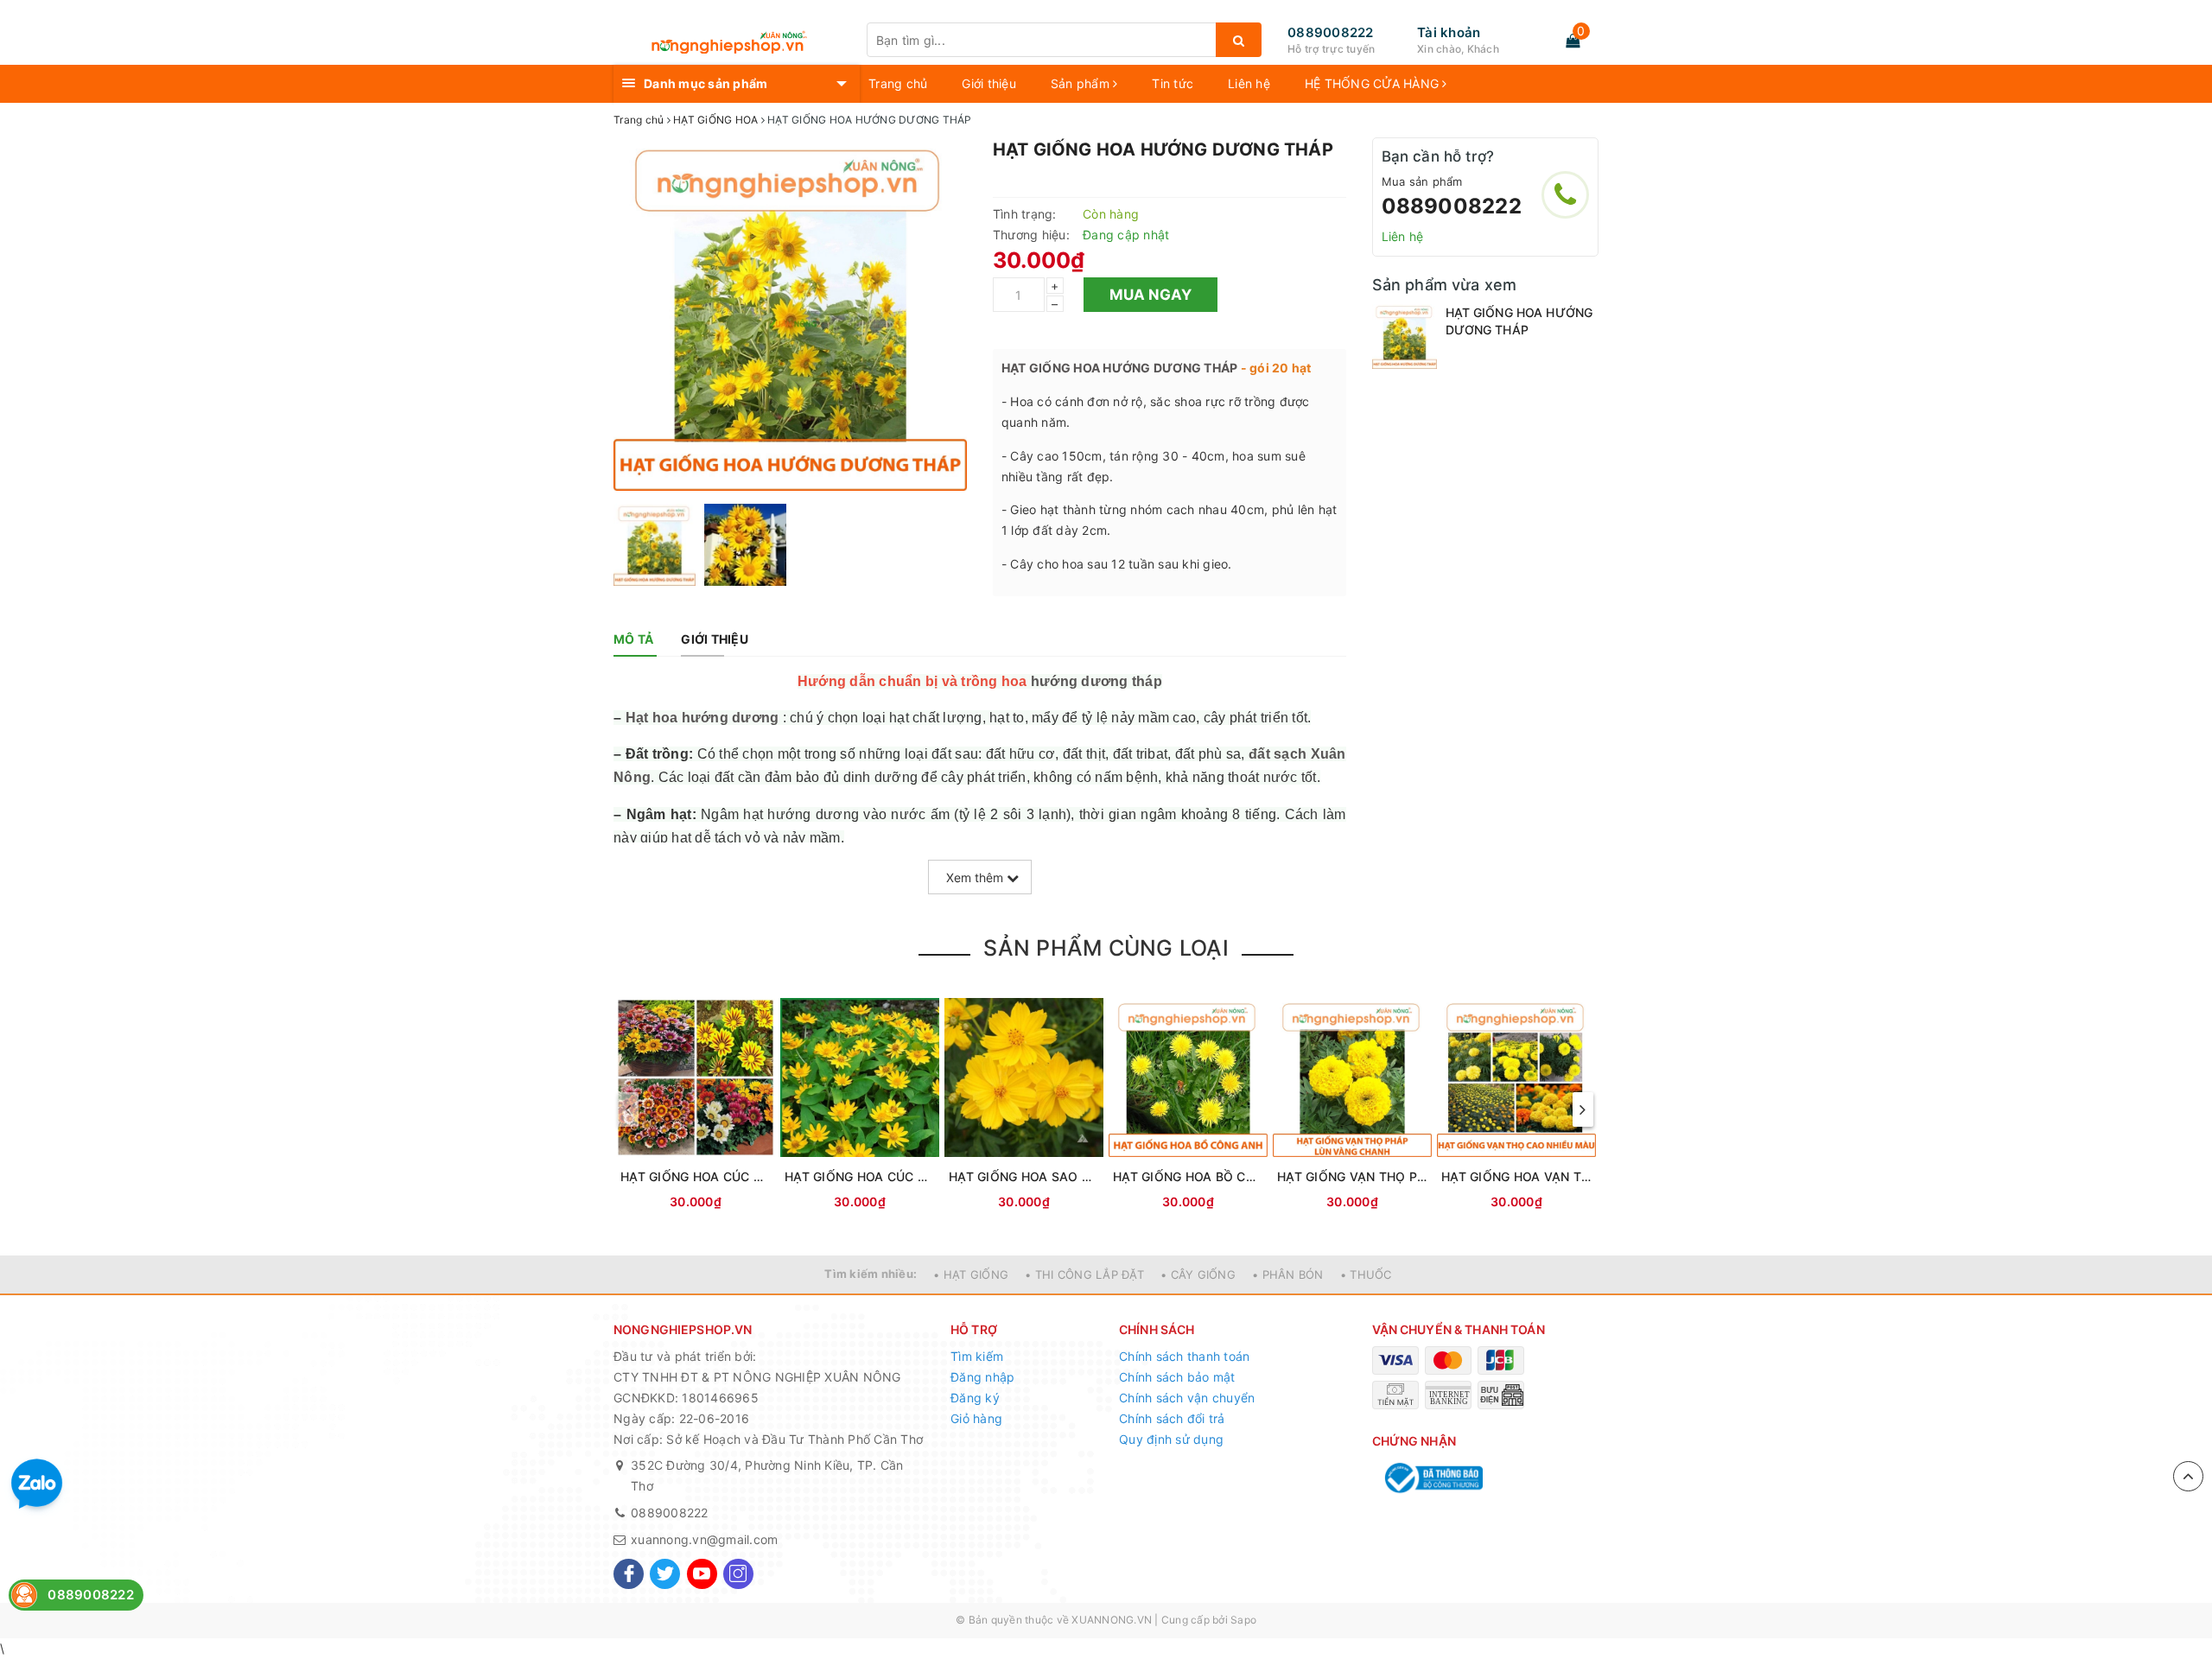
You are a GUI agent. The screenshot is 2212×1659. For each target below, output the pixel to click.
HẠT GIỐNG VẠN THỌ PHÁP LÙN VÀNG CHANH (1352, 1176)
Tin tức (1173, 83)
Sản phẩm (1082, 83)
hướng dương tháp (1096, 681)
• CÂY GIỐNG (1198, 1274)
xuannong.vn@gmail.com (704, 1539)
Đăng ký (975, 1398)
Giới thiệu (989, 83)
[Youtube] (702, 1574)
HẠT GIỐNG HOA (1051, 368)
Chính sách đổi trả (1172, 1418)
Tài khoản (1449, 32)
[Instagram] (738, 1574)
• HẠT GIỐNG (971, 1274)
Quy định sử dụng (1171, 1439)
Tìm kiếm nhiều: (871, 1274)
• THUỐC (1366, 1274)
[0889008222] (1565, 195)
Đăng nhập (982, 1377)
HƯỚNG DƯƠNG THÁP (1170, 368)
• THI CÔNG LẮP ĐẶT (1084, 1274)
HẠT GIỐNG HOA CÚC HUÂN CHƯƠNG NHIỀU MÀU (696, 1176)
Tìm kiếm (977, 1356)
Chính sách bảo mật (1177, 1377)
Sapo (1243, 1620)
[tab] (633, 639)
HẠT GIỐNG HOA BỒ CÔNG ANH (1188, 1176)
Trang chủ (898, 83)
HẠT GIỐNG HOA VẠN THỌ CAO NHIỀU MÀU (1516, 1176)
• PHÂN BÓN (1288, 1274)
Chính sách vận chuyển (1187, 1398)
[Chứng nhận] (1432, 1478)
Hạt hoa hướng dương (702, 718)
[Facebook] (629, 1574)
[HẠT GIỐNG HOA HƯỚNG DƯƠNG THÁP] (1405, 337)
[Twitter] (665, 1574)
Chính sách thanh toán (1184, 1356)
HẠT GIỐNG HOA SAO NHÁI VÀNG (1024, 1176)
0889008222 (1331, 32)
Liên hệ (1249, 83)
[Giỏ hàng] (1573, 41)
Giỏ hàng (976, 1418)
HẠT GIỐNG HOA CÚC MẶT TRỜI (860, 1176)
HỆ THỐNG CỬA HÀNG (1374, 83)
